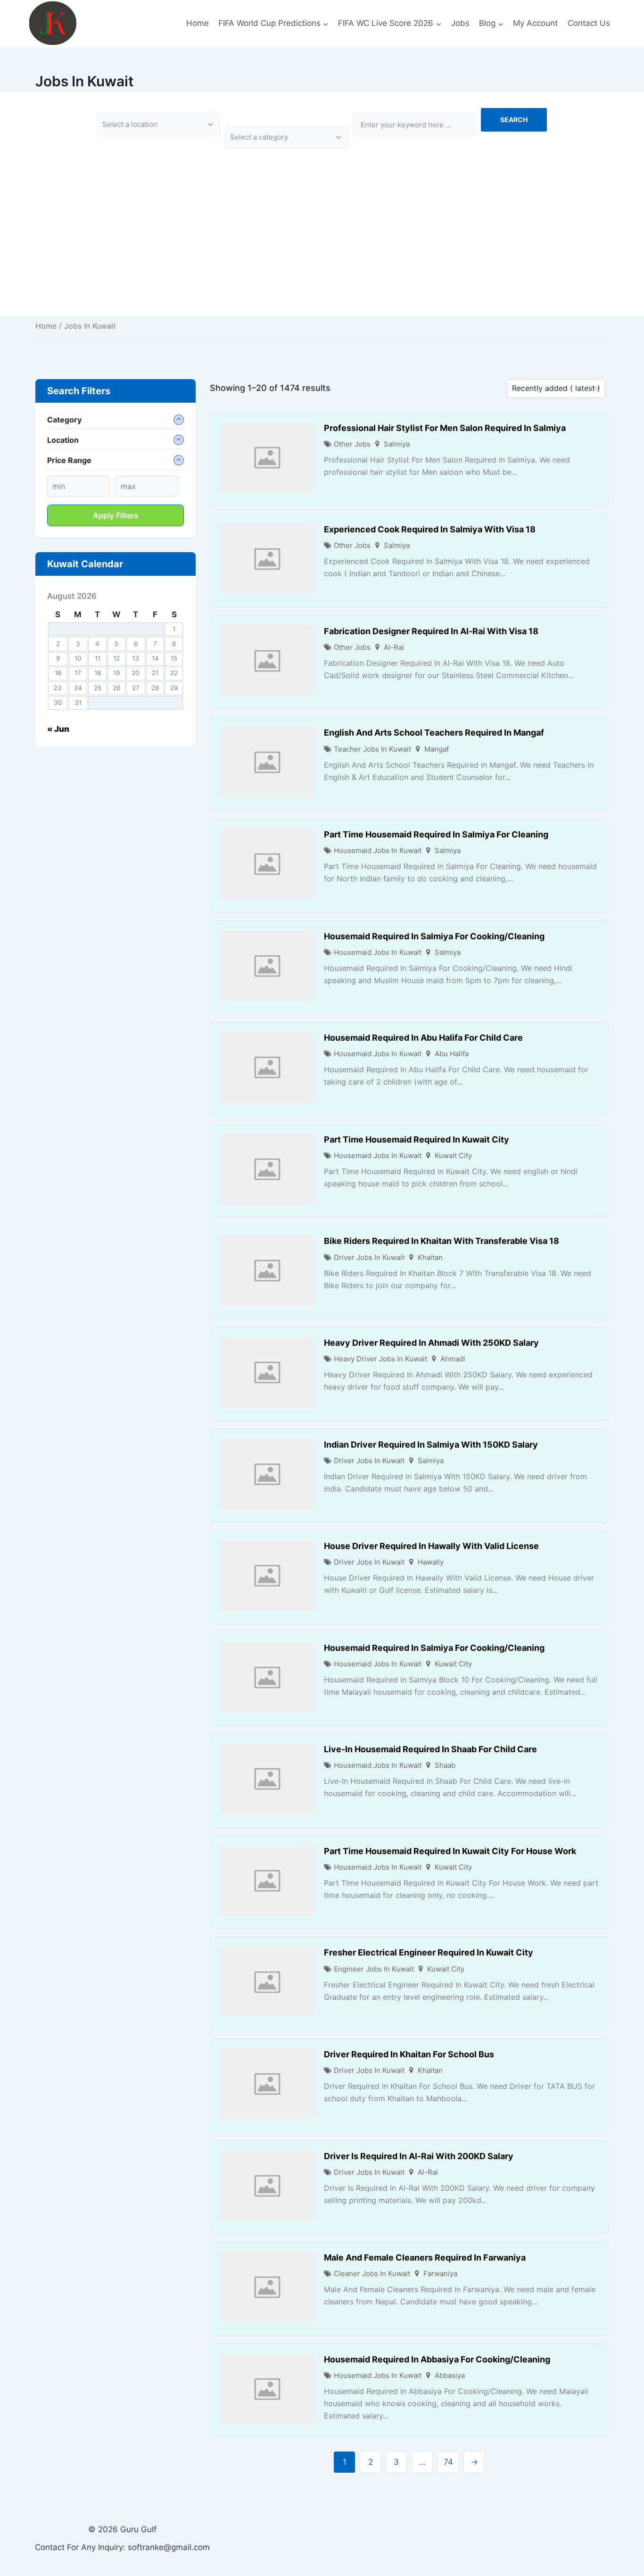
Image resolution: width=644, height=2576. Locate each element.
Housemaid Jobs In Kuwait (378, 850)
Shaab (445, 1765)
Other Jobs (352, 444)
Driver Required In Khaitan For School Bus (409, 2054)
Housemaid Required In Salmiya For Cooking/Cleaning (434, 936)
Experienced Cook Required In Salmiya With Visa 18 (430, 529)
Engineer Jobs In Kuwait (374, 1969)
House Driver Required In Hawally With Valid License (431, 1546)
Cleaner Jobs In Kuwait (372, 2274)
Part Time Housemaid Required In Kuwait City (417, 1139)
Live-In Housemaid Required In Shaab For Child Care (430, 1749)
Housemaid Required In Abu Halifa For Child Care (423, 1038)
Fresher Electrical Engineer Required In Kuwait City (429, 1952)
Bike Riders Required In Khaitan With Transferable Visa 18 (442, 1241)
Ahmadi (453, 1359)
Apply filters (116, 515)
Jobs (460, 23)
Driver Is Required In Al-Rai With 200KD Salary (419, 2156)
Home (198, 23)
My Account (535, 23)
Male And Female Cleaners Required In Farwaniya (425, 2257)
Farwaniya (440, 2274)
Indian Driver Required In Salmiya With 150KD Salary (431, 1445)
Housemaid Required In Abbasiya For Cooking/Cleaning (437, 2359)
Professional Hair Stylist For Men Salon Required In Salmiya (445, 428)
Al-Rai (394, 647)
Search (514, 120)
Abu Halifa (452, 1054)
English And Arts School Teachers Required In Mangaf (434, 733)
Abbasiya (450, 2375)
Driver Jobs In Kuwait (369, 1257)
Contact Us (589, 23)
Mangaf (437, 749)
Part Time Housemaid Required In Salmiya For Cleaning (436, 834)
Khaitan (430, 1257)
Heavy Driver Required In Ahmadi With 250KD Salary (431, 1343)
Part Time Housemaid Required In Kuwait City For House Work (450, 1851)
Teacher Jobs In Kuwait (372, 749)
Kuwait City (453, 1155)
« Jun (58, 729)
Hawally (431, 1562)
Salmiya (397, 444)
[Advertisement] (322, 250)
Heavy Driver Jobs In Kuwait (380, 1359)
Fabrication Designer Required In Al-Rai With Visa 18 (431, 631)
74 (448, 2462)
